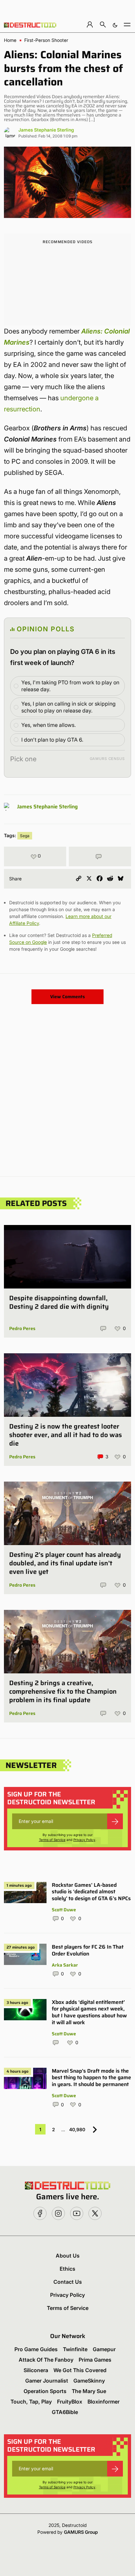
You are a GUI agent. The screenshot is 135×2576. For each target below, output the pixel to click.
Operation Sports (45, 2391)
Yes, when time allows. (48, 725)
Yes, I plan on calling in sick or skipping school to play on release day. (68, 707)
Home (10, 40)
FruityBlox (70, 2402)
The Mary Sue (89, 2391)
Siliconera (36, 2370)
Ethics (67, 2269)
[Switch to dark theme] (115, 24)
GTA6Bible (65, 2412)
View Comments (67, 997)
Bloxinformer (104, 2402)
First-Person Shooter (46, 40)
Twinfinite (75, 2349)
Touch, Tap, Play (31, 2402)
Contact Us (68, 2282)
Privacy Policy (84, 1840)
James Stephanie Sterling (46, 130)
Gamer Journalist (47, 2381)
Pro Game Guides (36, 2349)
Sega (25, 836)
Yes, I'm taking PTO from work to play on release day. (70, 686)
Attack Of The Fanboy (46, 2360)
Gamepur (104, 2349)
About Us (68, 2256)
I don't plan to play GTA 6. (52, 740)
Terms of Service (52, 1840)
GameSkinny (89, 2381)
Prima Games (95, 2360)
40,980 (77, 2129)
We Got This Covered (80, 2370)
